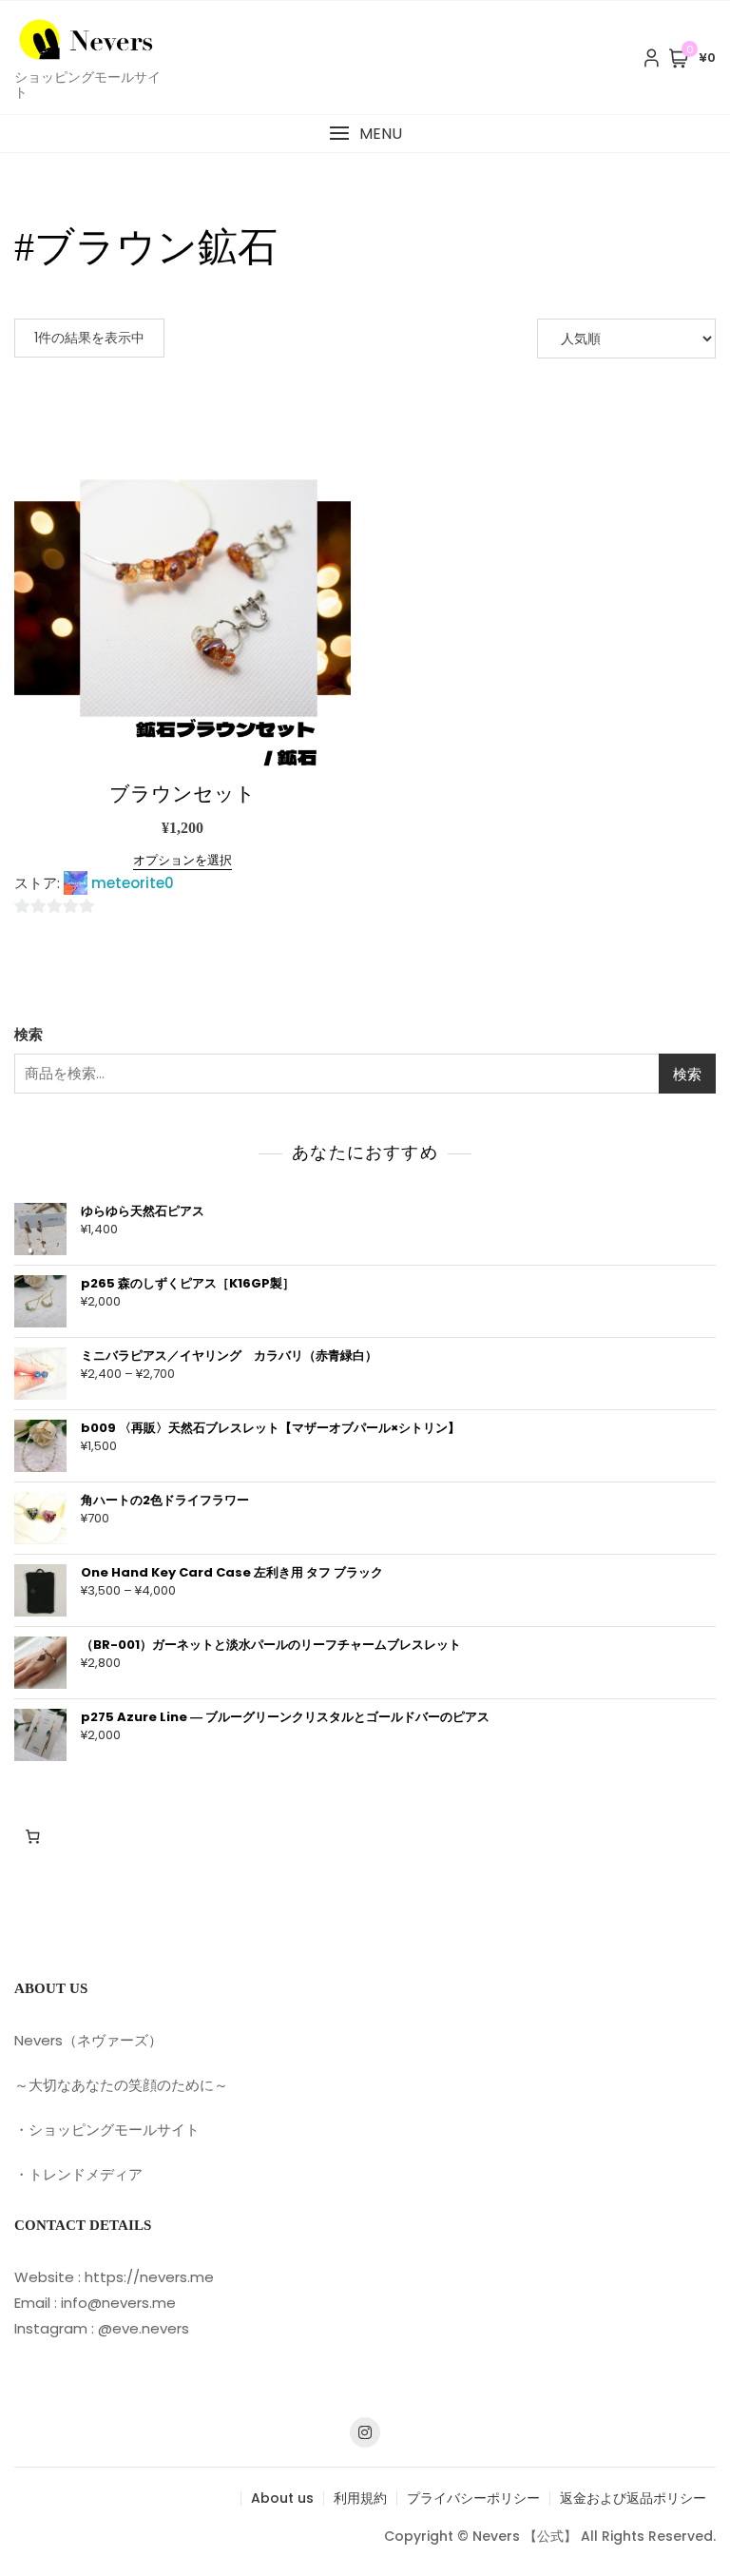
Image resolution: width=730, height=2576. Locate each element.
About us (282, 2498)
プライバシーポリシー (473, 2498)
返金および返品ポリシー (633, 2498)
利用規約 (360, 2498)
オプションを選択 (182, 860)
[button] (365, 134)
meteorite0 (133, 883)
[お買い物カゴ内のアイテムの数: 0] (32, 1836)
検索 (29, 1034)
